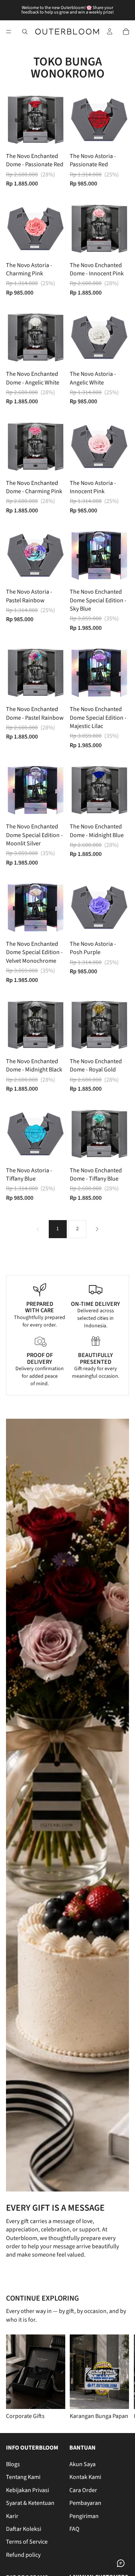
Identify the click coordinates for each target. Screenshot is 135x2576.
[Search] (25, 32)
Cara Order (83, 2490)
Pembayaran (85, 2503)
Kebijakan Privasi (28, 2490)
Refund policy (23, 2555)
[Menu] (9, 32)
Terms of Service (27, 2542)
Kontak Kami (85, 2477)
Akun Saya (82, 2464)
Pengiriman (84, 2516)
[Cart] (126, 32)
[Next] (97, 1229)
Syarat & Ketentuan (30, 2503)
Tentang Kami (23, 2477)
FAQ (74, 2529)
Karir (12, 2516)
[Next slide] (120, 2377)
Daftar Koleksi (24, 2529)
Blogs (13, 2464)
